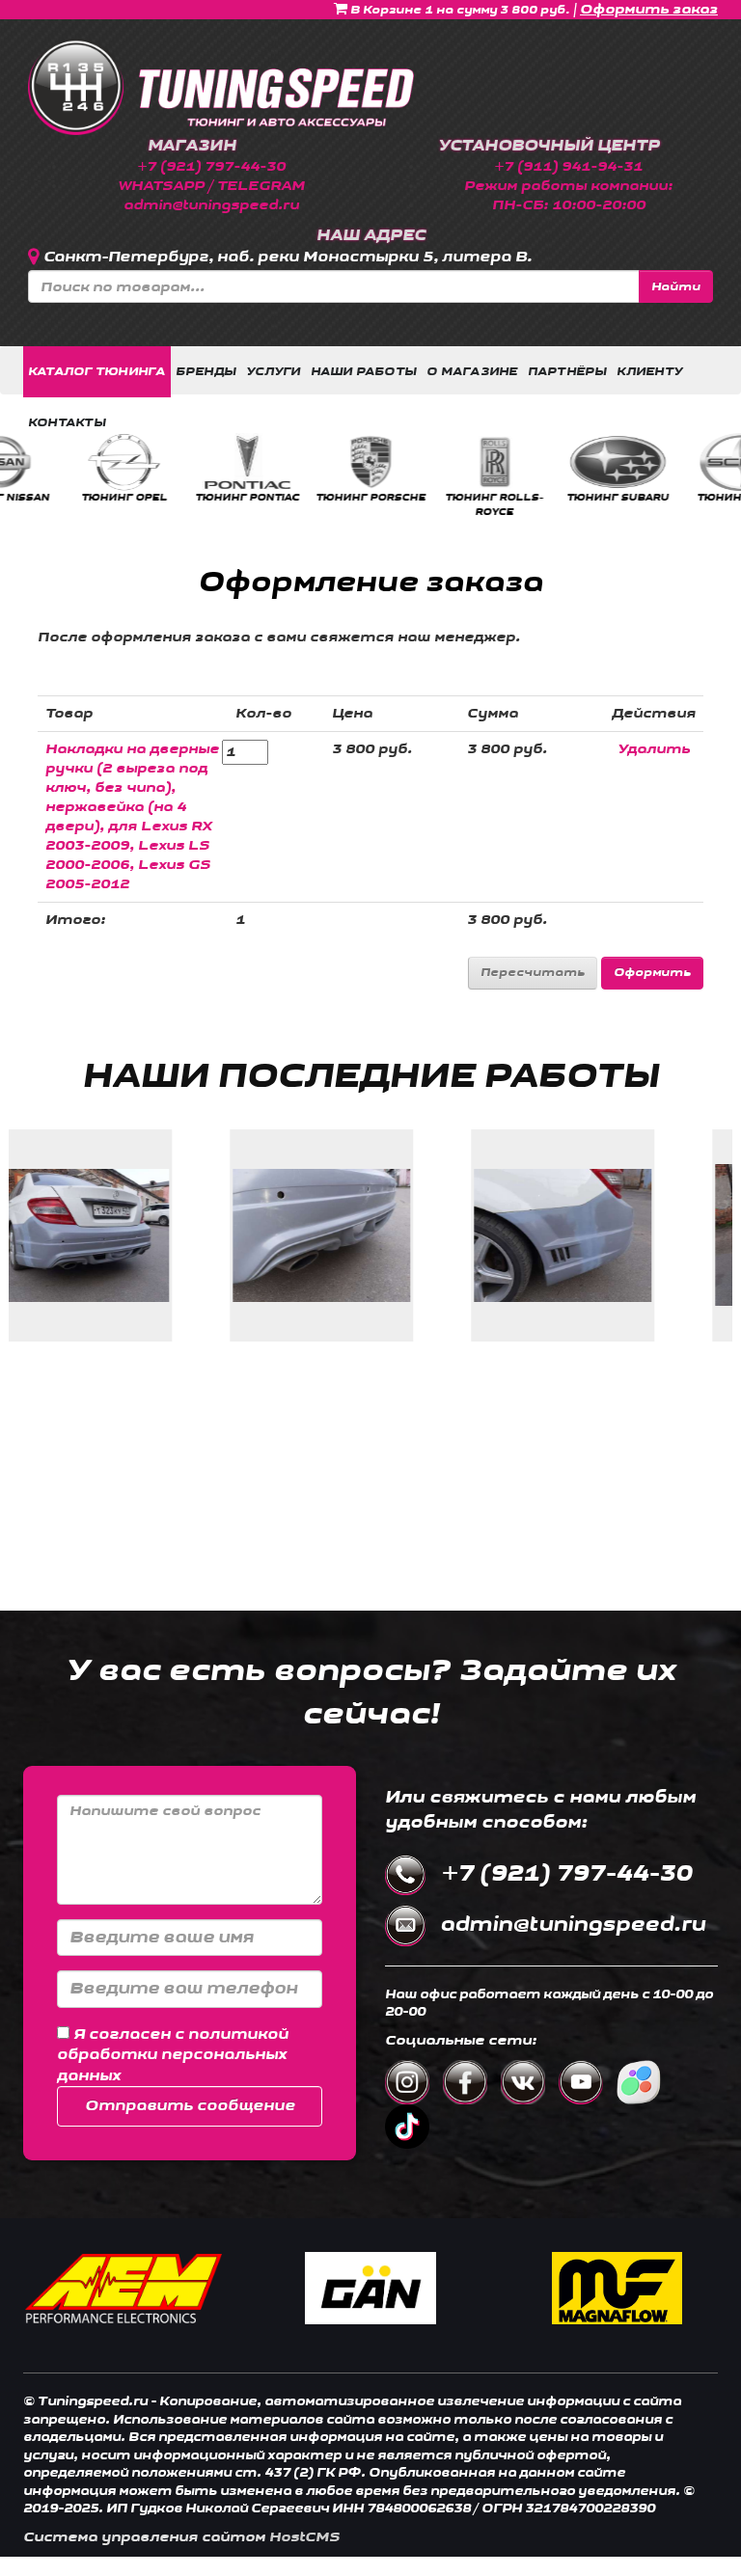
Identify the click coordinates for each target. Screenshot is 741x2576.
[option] (63, 469)
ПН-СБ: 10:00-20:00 (569, 205)
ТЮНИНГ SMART (680, 498)
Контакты (67, 423)
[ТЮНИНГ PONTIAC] (62, 462)
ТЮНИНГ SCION (556, 498)
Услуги (273, 372)
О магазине (472, 372)
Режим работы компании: (568, 186)
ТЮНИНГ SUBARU (433, 498)
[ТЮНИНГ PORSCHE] (186, 462)
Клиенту (649, 372)
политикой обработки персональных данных (173, 2055)
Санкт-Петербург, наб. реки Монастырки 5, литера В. (288, 257)
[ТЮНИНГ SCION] (556, 462)
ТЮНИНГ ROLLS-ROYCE (310, 504)
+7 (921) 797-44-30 (211, 166)
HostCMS (304, 2537)
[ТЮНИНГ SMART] (680, 462)
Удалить (654, 749)
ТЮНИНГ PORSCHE (186, 498)
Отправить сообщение (190, 2106)
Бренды (206, 372)
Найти (676, 287)
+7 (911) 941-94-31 (568, 166)
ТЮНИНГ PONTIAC (63, 498)
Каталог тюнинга (97, 372)
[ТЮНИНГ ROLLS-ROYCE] (310, 462)
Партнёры (568, 372)
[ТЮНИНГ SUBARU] (433, 462)
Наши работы (364, 372)
